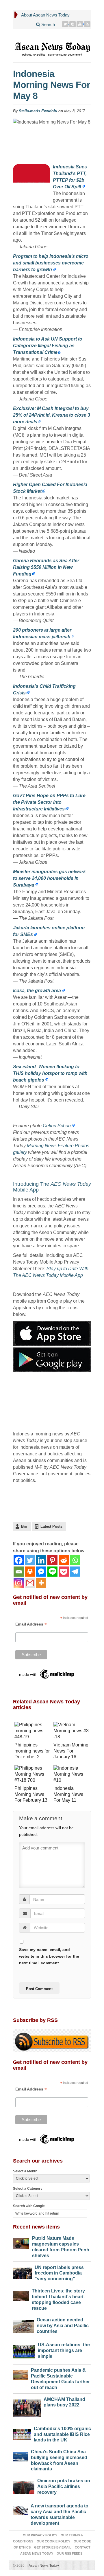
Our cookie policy (53, 2541)
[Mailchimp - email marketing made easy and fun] (47, 1674)
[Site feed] (87, 24)
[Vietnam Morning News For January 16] (71, 1732)
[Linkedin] (41, 1560)
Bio (24, 1526)
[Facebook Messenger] (41, 1572)
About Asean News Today (45, 15)
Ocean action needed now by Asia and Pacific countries (63, 2326)
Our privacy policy (40, 2535)
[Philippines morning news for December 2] (32, 1732)
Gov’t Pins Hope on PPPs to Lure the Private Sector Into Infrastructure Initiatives (49, 802)
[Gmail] (30, 1583)
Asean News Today (43, 2566)
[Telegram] (75, 1572)
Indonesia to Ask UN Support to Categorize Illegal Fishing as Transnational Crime (48, 346)
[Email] (19, 1572)
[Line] (52, 1572)
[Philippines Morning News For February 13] (32, 1775)
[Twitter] (65, 24)
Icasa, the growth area (37, 991)
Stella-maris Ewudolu (38, 111)
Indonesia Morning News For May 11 (68, 1794)
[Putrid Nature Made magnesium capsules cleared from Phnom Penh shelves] (21, 2242)
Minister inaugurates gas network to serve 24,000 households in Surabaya (49, 878)
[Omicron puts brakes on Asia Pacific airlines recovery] (24, 2486)
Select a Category (28, 2189)
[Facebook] (19, 1560)
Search (48, 24)
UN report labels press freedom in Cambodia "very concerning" (59, 2273)
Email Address (31, 1624)
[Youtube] (80, 24)
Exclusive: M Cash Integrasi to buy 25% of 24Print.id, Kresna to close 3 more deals (52, 415)
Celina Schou (57, 1126)
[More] (41, 1583)
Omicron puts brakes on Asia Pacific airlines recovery (64, 2486)
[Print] (30, 1572)
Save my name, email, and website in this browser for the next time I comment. (49, 1956)
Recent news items (36, 2227)
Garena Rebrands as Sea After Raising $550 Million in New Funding (46, 567)
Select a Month (25, 2171)
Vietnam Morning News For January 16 (71, 1751)
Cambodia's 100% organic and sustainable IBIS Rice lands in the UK (62, 2434)
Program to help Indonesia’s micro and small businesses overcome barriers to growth (51, 263)
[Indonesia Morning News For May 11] (71, 1775)
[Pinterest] (73, 24)
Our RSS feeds (69, 2553)
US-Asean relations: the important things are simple (64, 2350)
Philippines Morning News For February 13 (31, 1794)
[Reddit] (64, 1560)
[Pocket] (64, 1572)
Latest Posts (51, 1526)
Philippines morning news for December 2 (32, 1751)
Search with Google (29, 2206)
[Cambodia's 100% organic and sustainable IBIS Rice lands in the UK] (22, 2433)
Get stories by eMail (53, 2547)
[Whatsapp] (75, 1560)
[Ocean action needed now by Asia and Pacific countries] (23, 2325)
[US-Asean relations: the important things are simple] (24, 2350)
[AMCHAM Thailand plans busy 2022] (27, 2407)
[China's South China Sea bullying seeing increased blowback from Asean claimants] (21, 2455)
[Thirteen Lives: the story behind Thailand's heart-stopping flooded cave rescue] (21, 2294)
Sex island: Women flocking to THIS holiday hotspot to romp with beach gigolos (50, 1073)
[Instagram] (19, 1583)
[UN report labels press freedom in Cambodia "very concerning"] (22, 2272)
